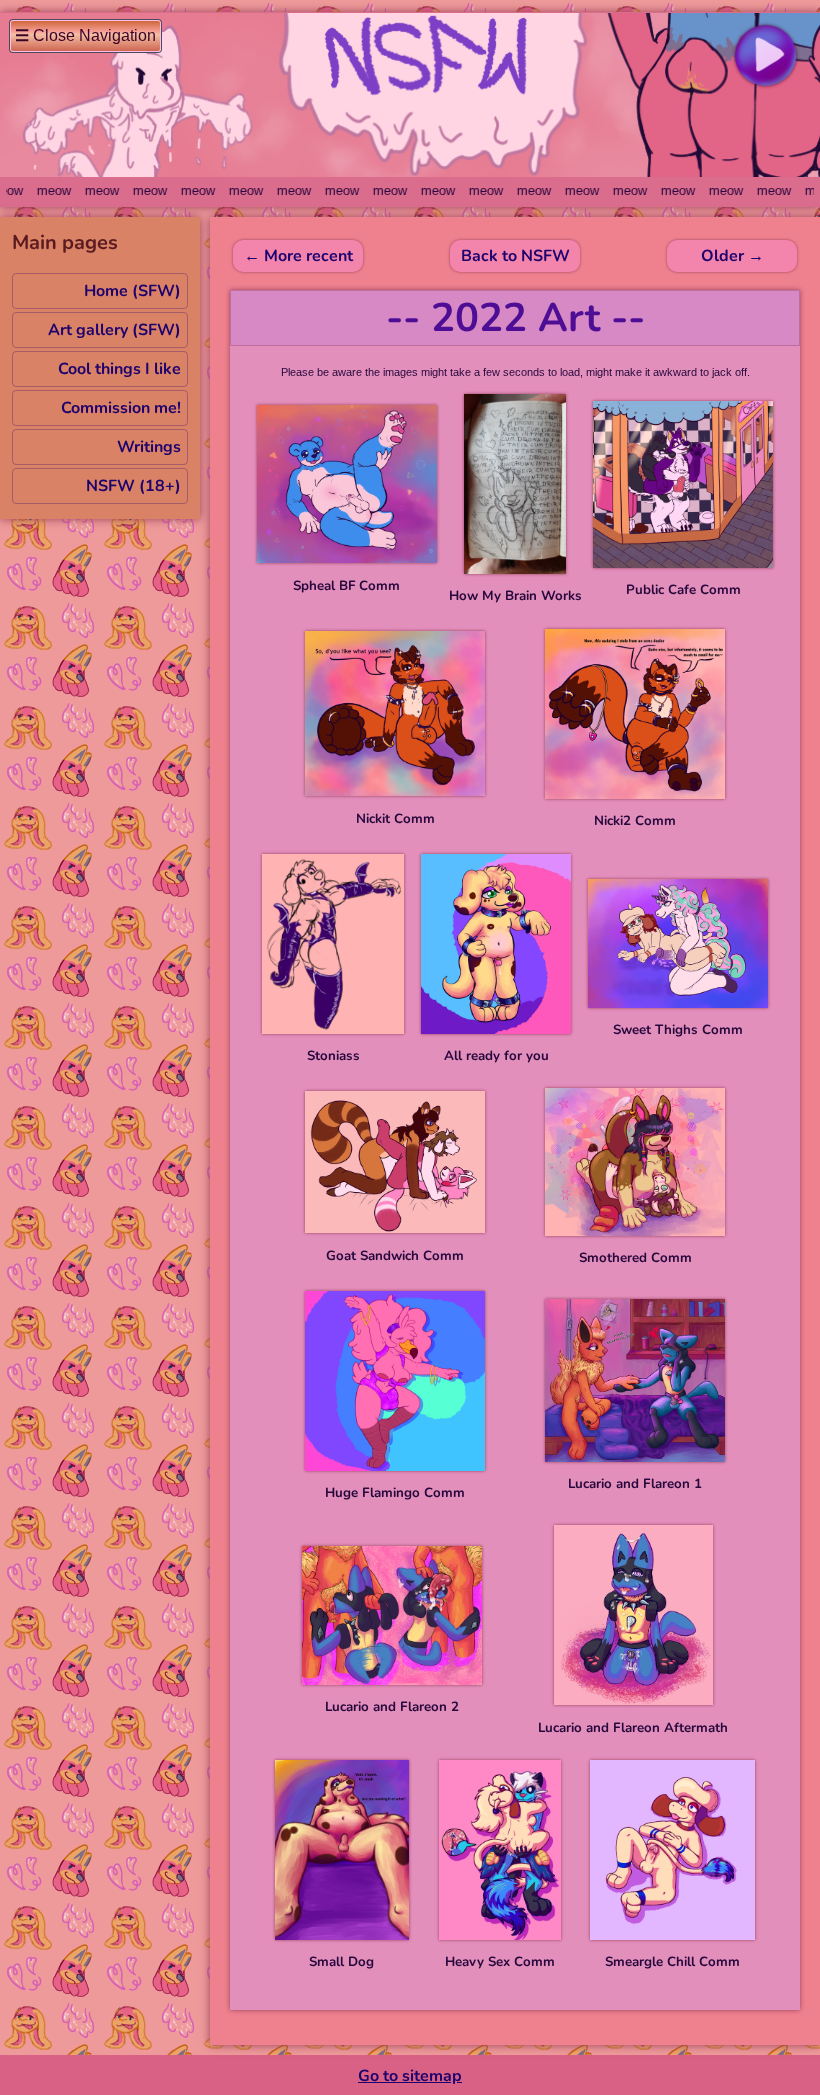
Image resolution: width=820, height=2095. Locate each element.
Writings (149, 447)
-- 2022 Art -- (515, 318)
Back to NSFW (515, 256)
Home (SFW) (132, 291)
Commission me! (121, 408)
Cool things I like (119, 369)
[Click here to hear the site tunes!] (765, 55)
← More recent (298, 256)
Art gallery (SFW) (114, 330)
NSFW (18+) (133, 486)
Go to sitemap (410, 2076)
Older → (732, 256)
